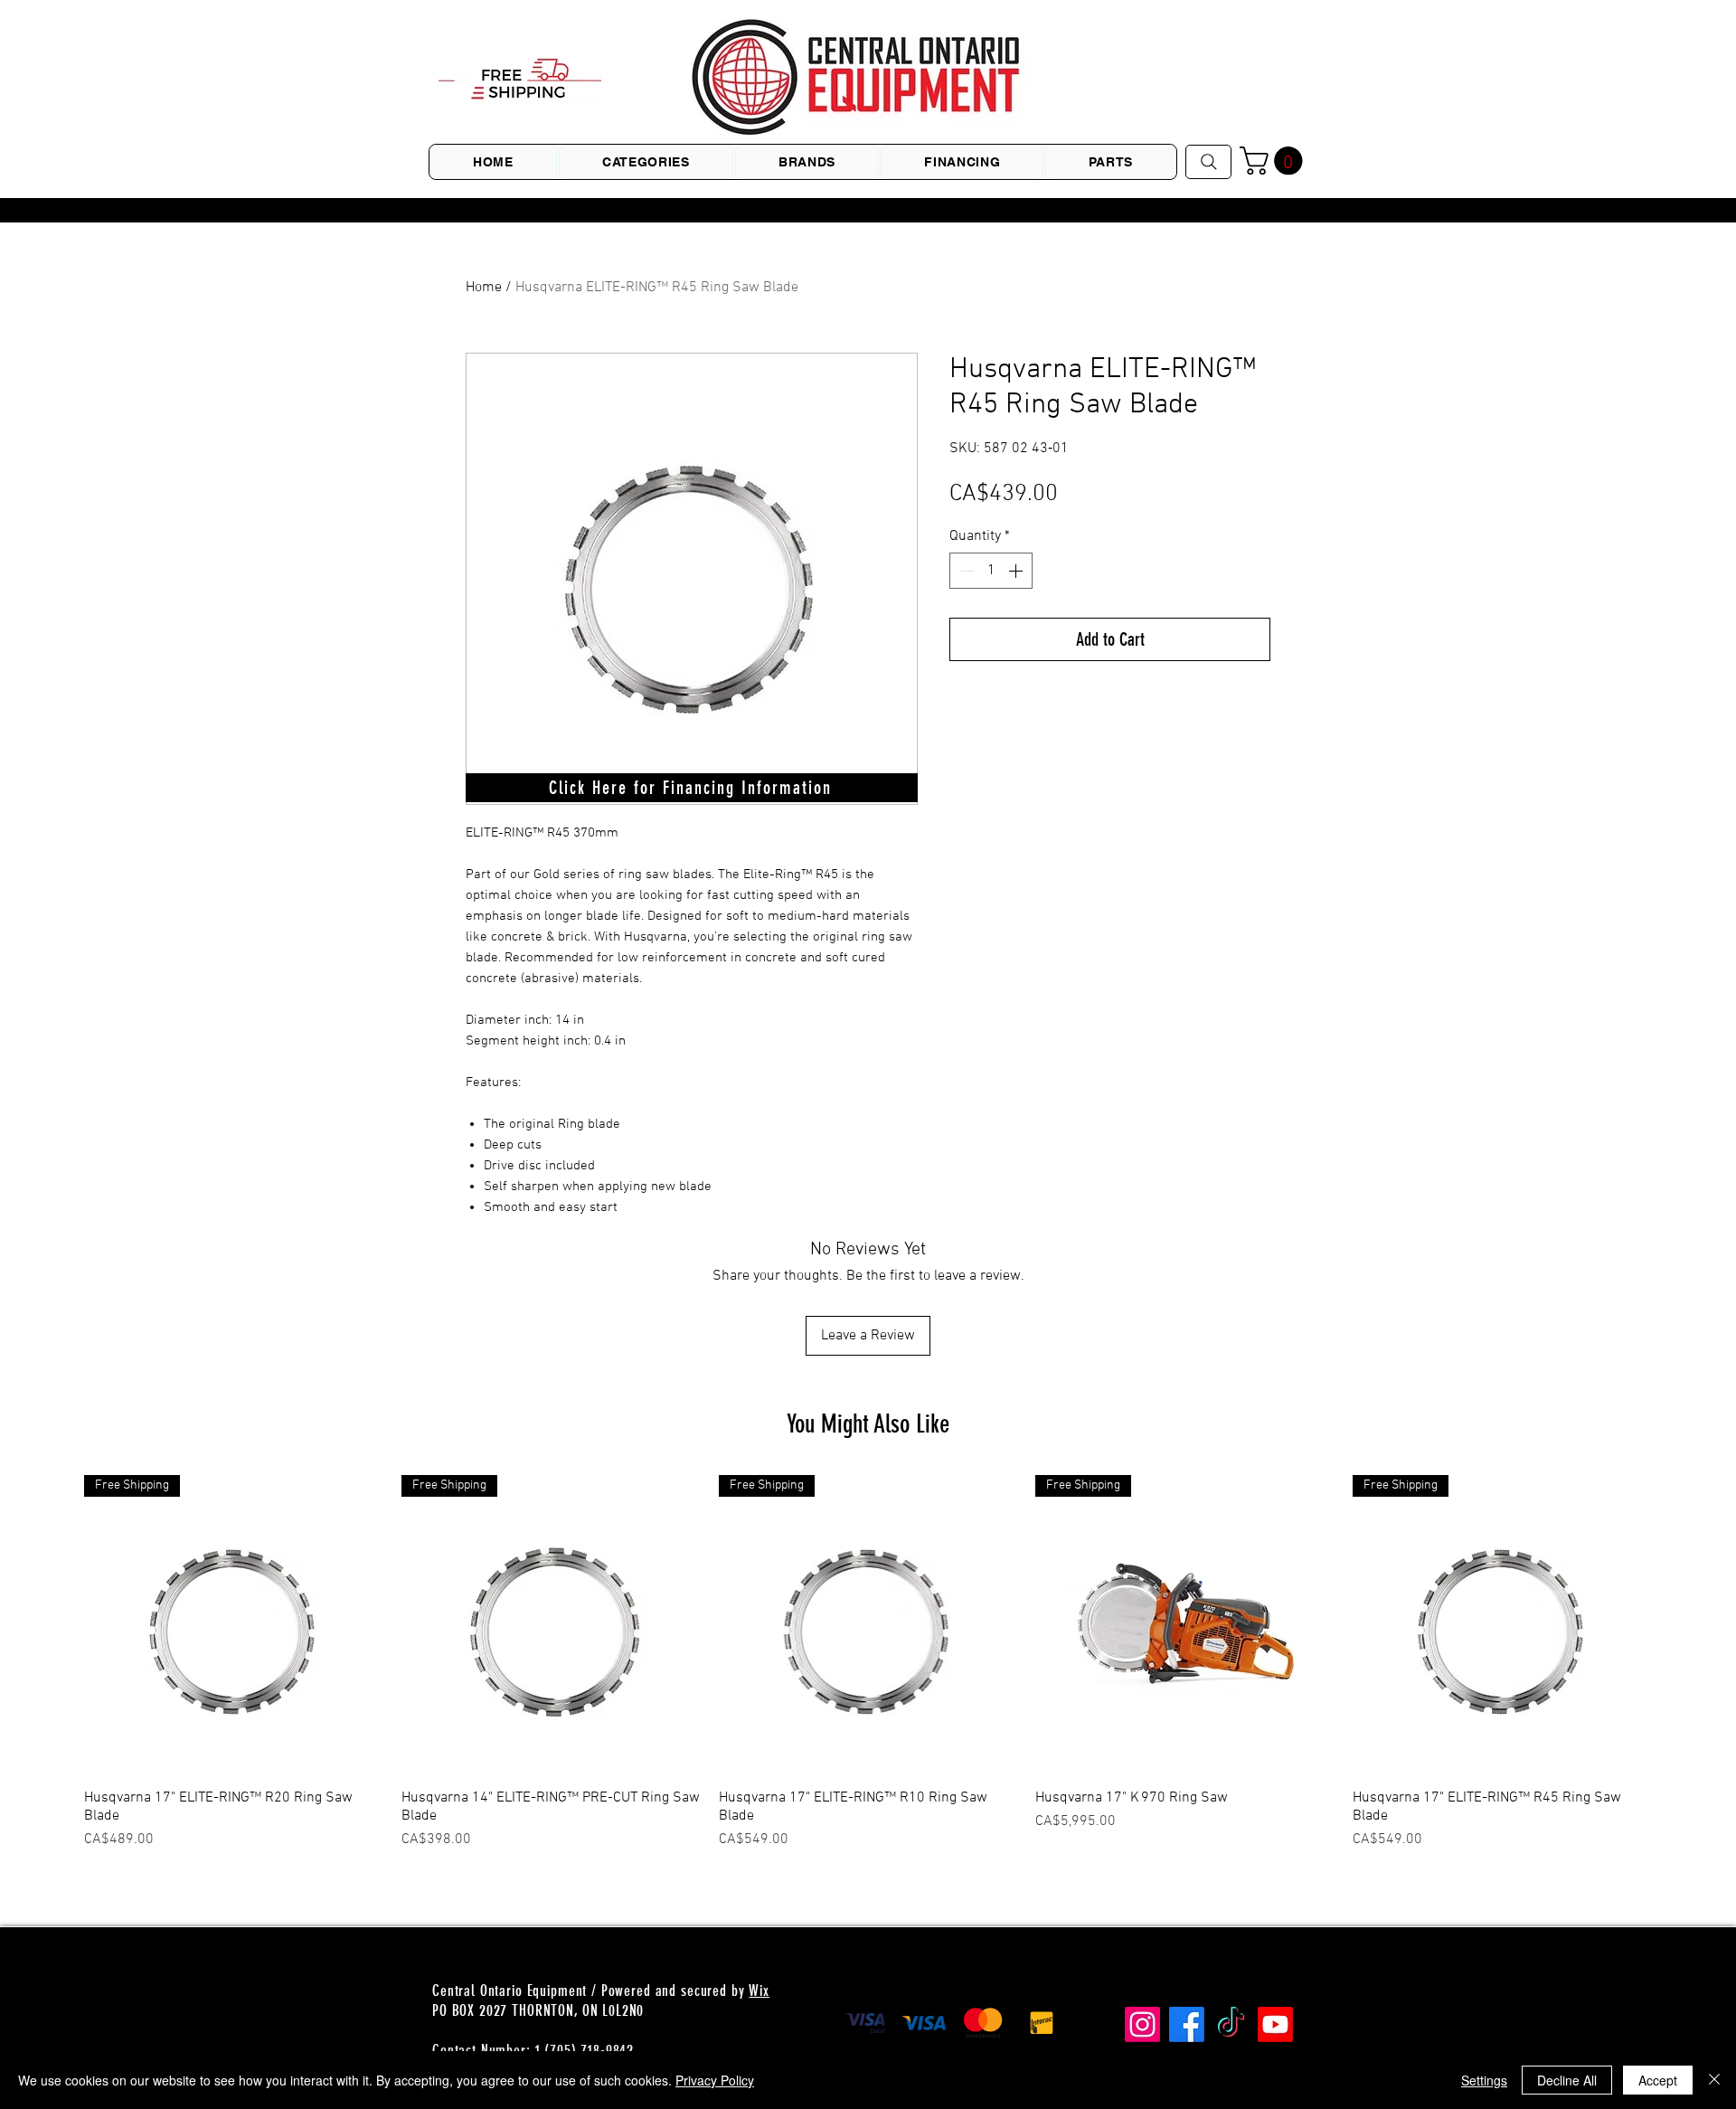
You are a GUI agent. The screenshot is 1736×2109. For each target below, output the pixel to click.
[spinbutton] (991, 571)
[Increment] (1017, 571)
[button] (1274, 161)
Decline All (1567, 2080)
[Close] (1714, 2080)
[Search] (1208, 162)
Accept (1658, 2080)
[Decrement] (965, 571)
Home (484, 288)
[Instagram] (1142, 2024)
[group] (868, 1663)
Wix (759, 1991)
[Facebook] (1187, 2024)
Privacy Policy (715, 2080)
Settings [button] (1484, 2080)
